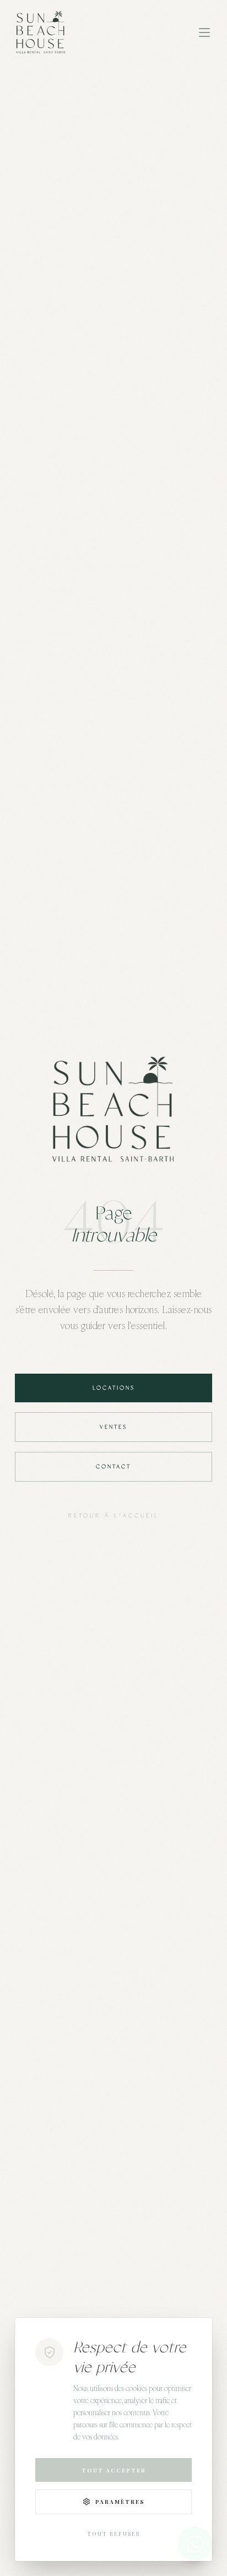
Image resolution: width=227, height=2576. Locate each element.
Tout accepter (114, 2470)
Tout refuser (114, 2534)
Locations (114, 1388)
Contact (113, 1467)
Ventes (113, 1427)
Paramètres (120, 2502)
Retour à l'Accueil (114, 1516)
